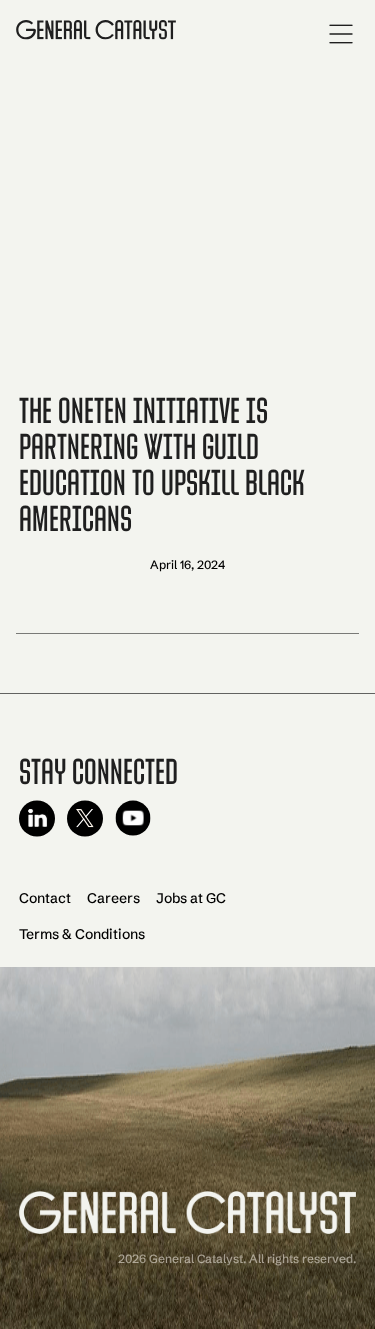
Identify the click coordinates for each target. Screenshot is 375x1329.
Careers (113, 898)
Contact (45, 898)
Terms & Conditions (82, 934)
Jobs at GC (191, 898)
